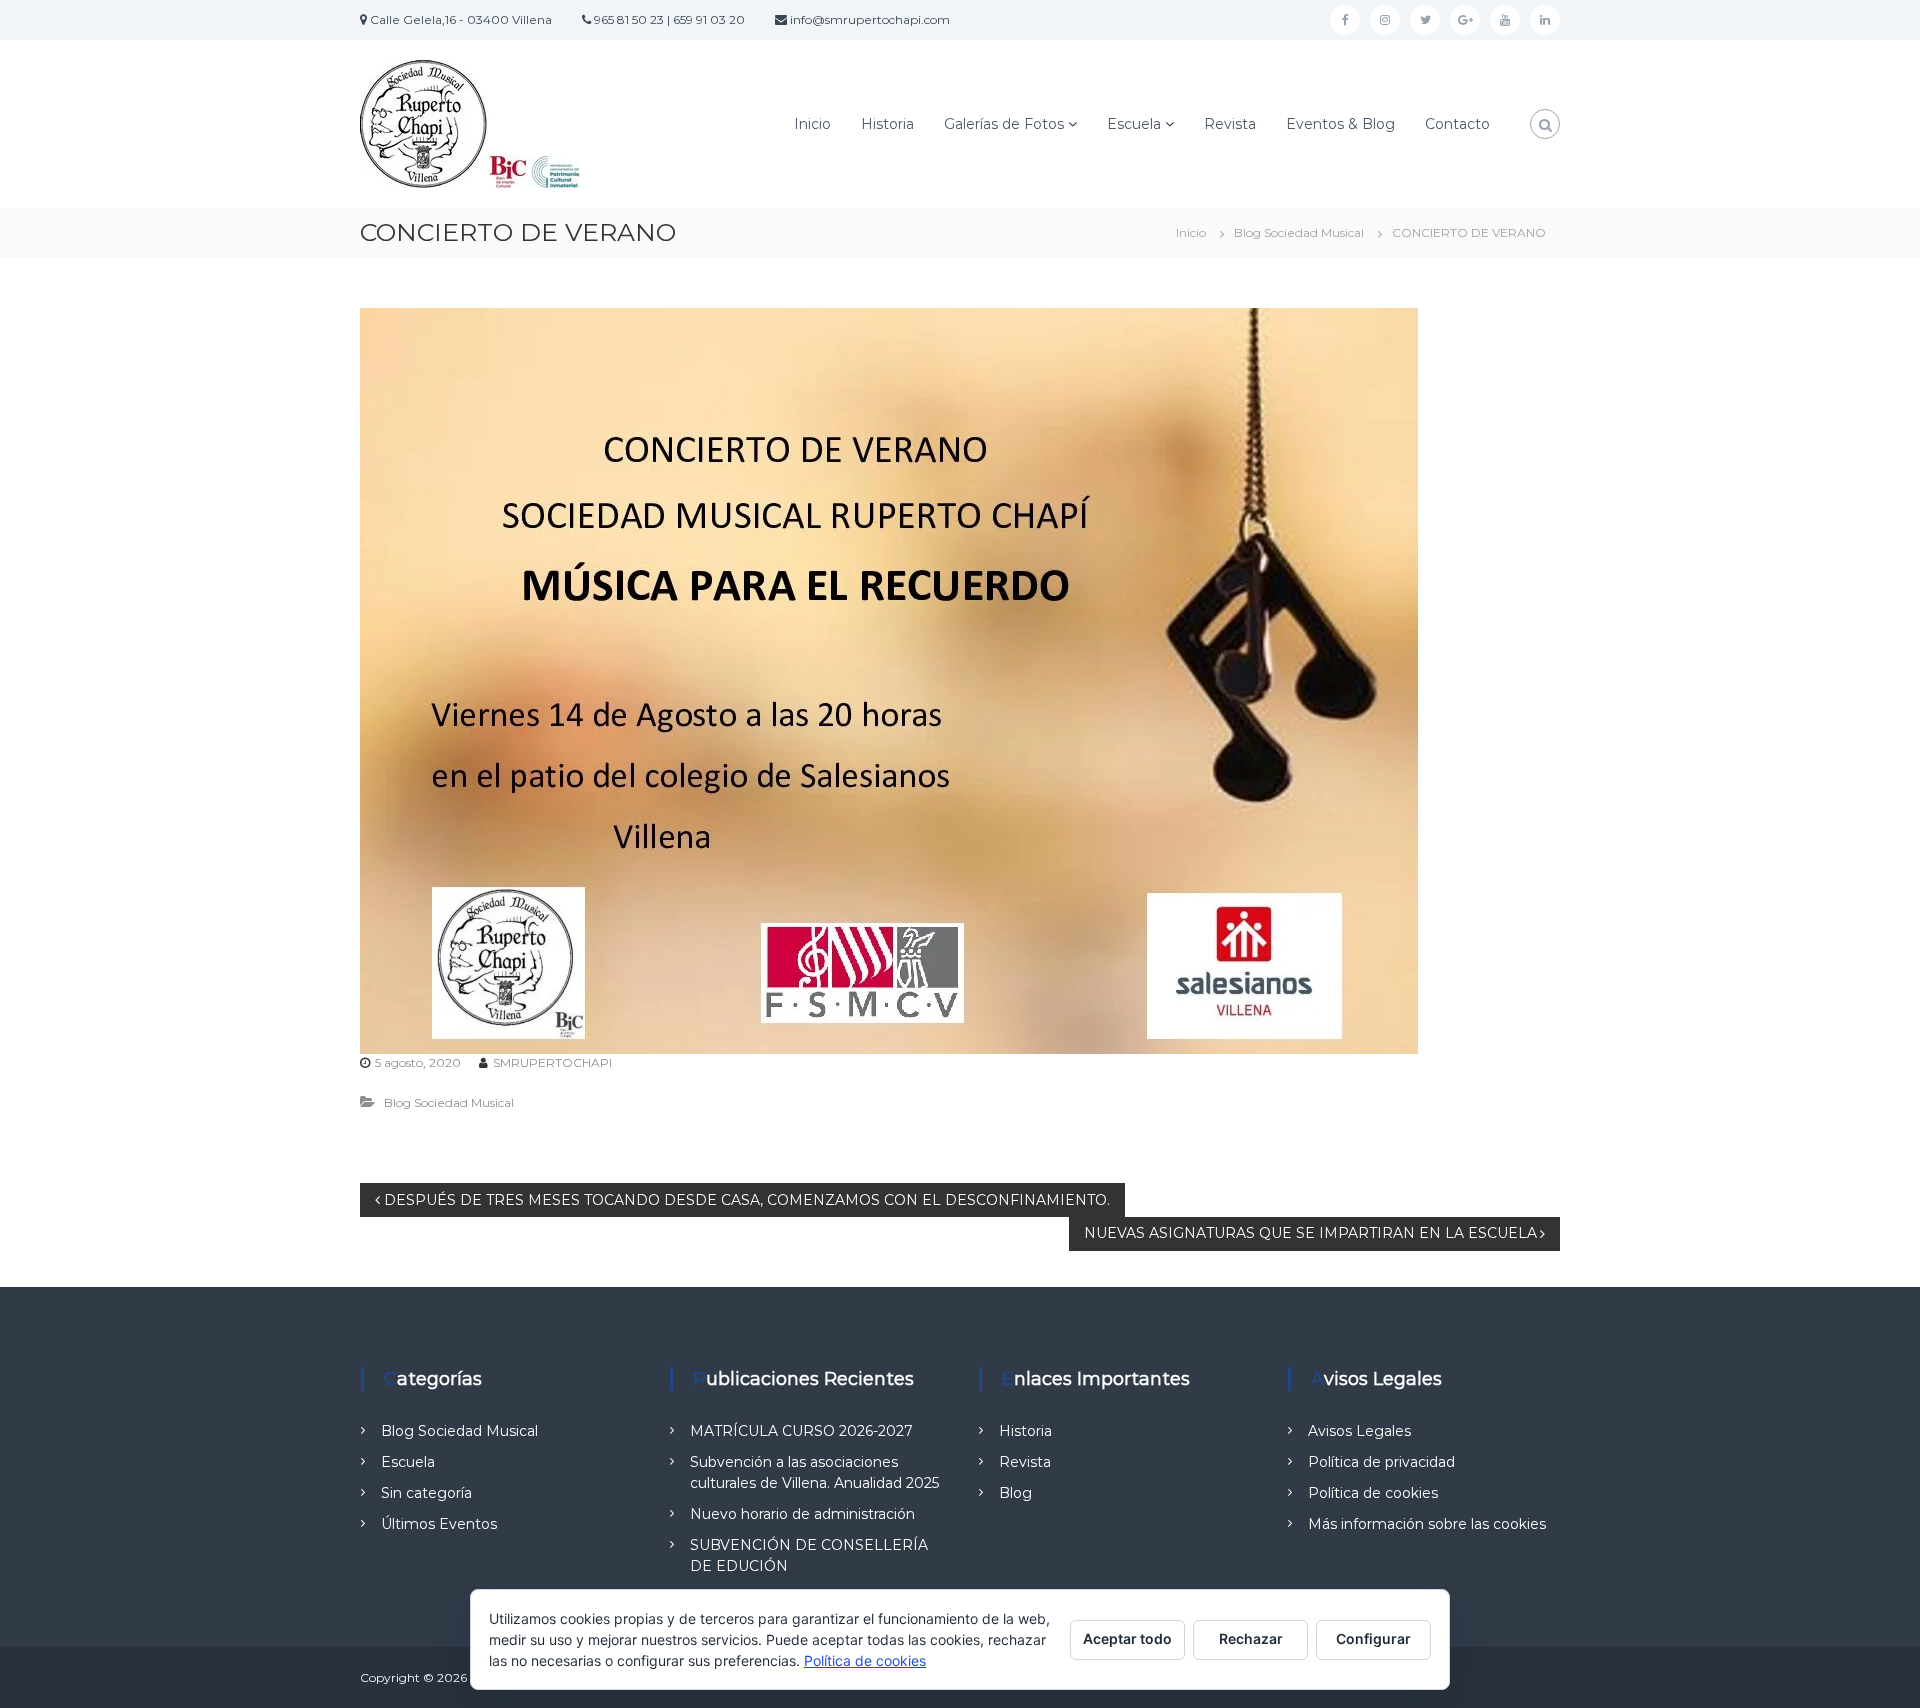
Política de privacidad (1381, 1462)
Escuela (1134, 124)
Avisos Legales (1359, 1431)
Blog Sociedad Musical (1299, 232)
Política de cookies (1373, 1493)
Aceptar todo (1127, 1638)
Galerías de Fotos (1004, 124)
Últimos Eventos (439, 1524)
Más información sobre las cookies (1427, 1524)
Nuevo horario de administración (802, 1514)
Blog (1015, 1493)
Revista (1230, 124)
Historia (887, 124)
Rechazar (1251, 1638)
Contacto (1457, 124)
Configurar (1373, 1638)
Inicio (812, 124)
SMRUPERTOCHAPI (552, 1062)
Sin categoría (426, 1493)
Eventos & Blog (1340, 124)
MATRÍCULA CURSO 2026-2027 (801, 1431)
